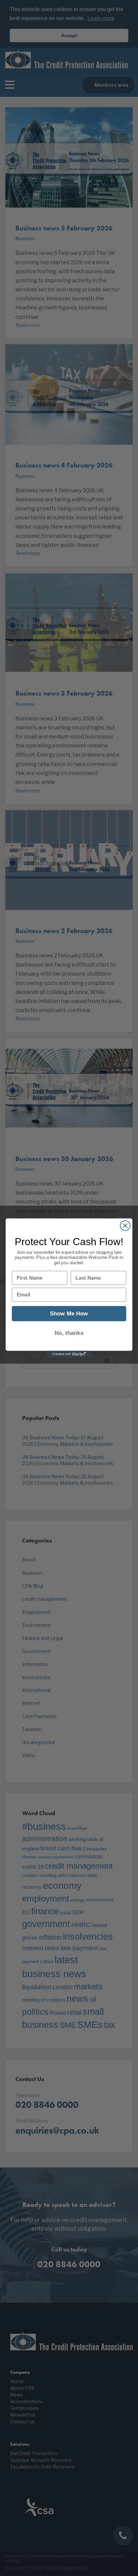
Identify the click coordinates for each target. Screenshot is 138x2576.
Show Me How (69, 1314)
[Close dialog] (125, 1226)
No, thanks (69, 1333)
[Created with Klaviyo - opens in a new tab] (69, 1354)
